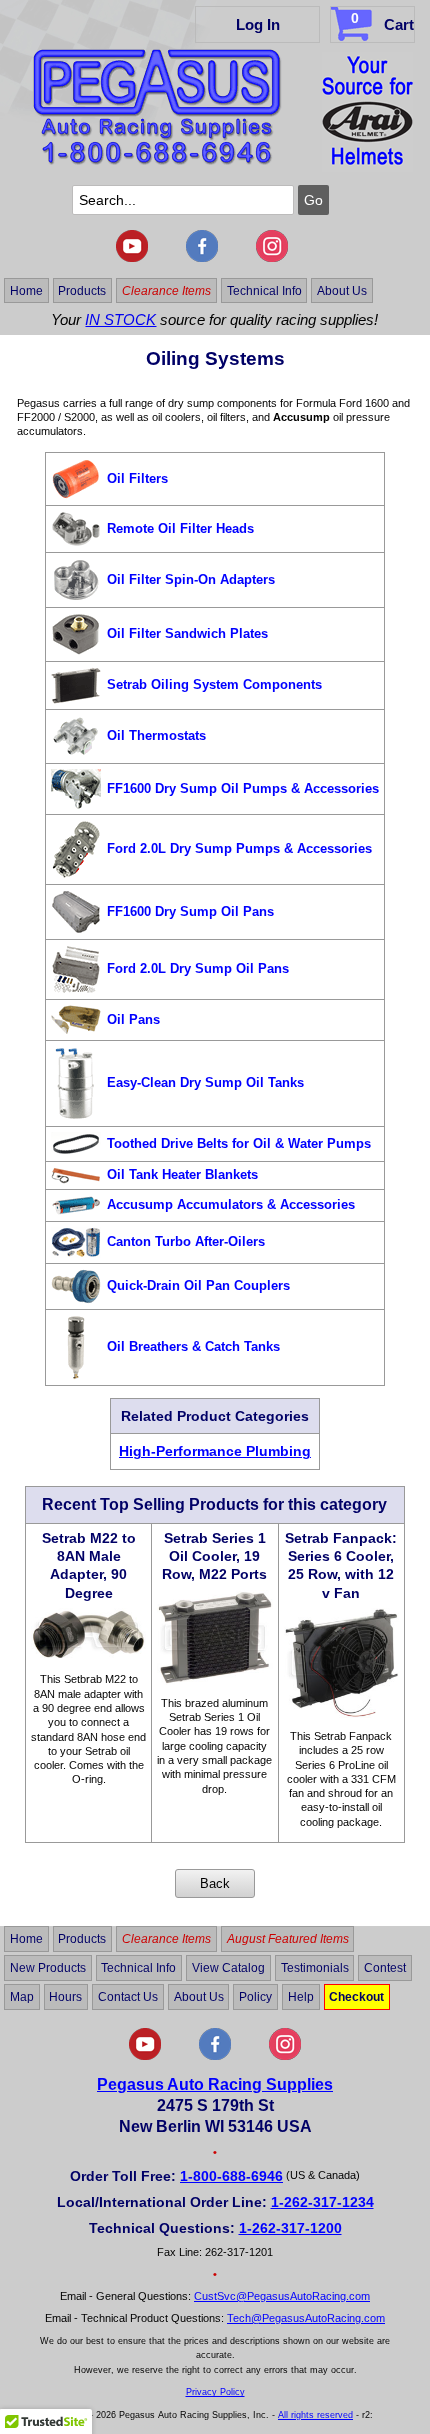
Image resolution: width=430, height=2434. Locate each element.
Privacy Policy (215, 2392)
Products (82, 290)
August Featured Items (288, 1939)
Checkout (356, 1997)
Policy (255, 1997)
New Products (48, 1968)
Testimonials (315, 1968)
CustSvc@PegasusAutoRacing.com (282, 2296)
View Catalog (228, 1968)
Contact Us (128, 1997)
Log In (258, 24)
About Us (342, 290)
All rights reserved (315, 2415)
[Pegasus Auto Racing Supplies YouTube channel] (132, 258)
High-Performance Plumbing (215, 1451)
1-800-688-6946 (231, 2176)
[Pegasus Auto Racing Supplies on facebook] (202, 258)
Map (22, 1997)
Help (301, 1997)
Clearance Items (166, 290)
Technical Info (264, 290)
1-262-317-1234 (322, 2202)
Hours (65, 1997)
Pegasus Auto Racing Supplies (215, 2084)
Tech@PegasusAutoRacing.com (306, 2318)
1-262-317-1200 (290, 2228)
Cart (382, 21)
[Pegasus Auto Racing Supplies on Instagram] (272, 258)
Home (26, 290)
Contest (385, 1968)
